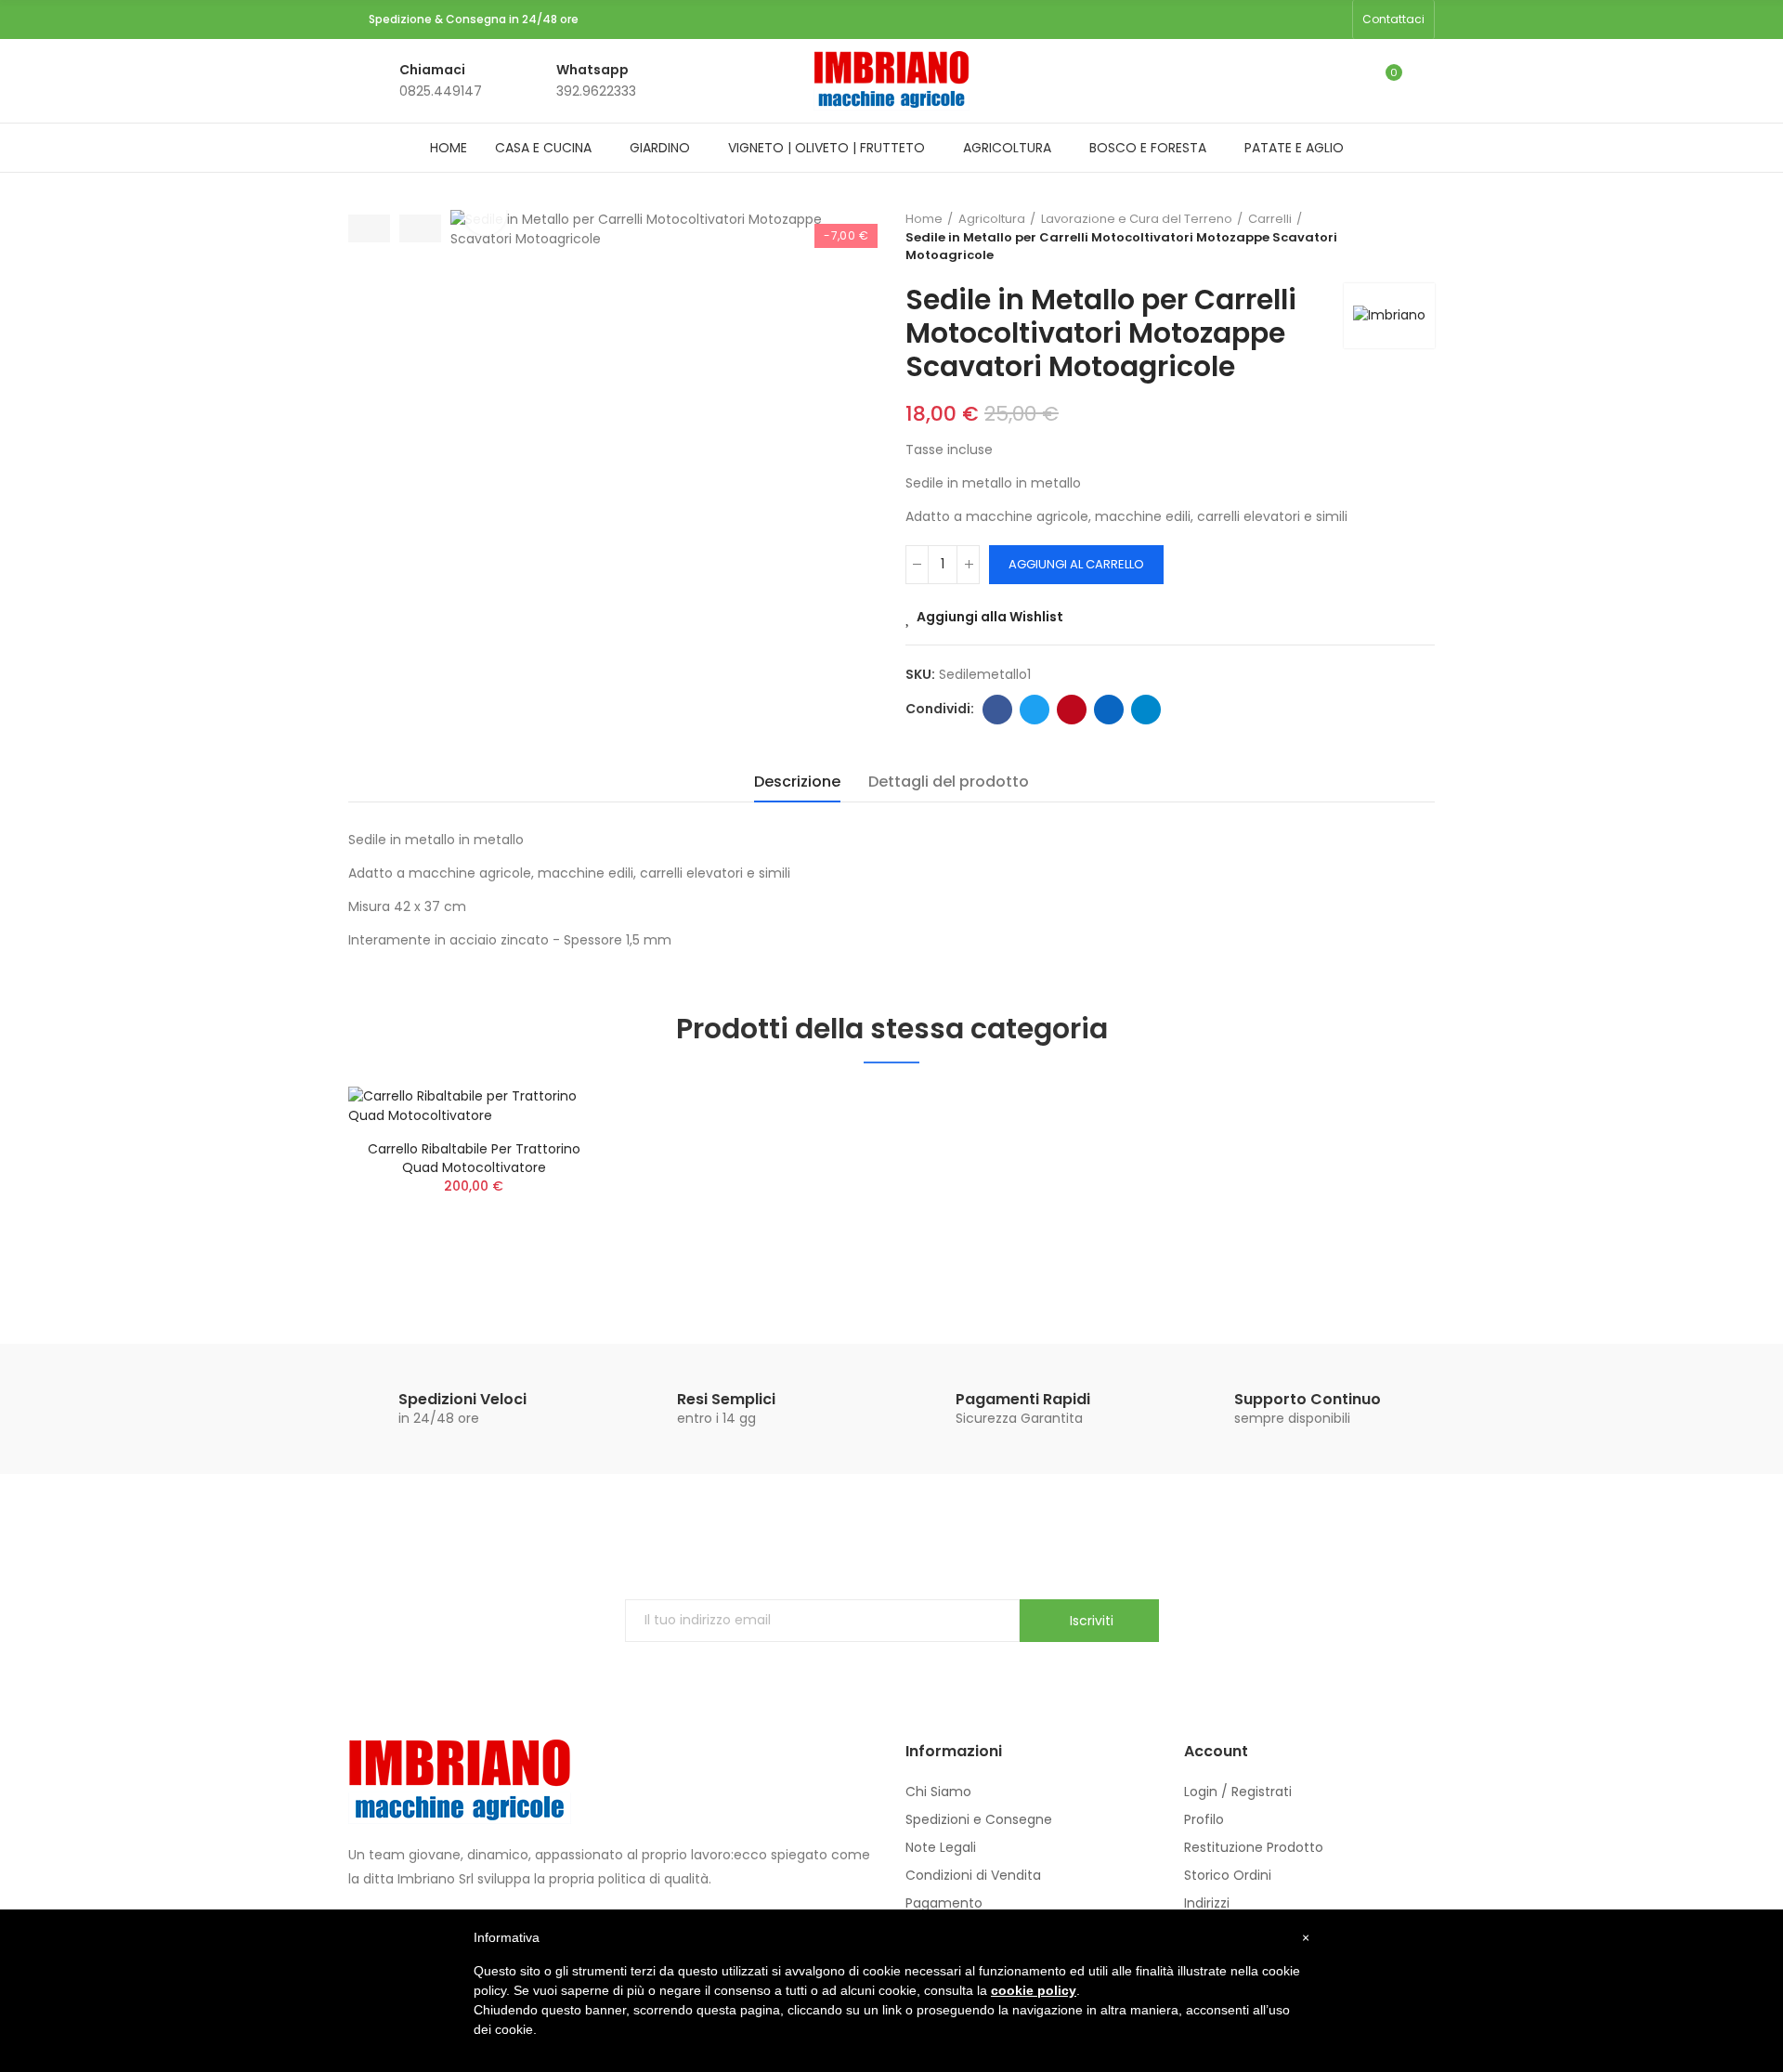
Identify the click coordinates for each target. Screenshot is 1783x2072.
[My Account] (1425, 81)
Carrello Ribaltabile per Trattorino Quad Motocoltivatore (474, 1158)
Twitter (1035, 710)
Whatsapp (592, 70)
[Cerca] (1348, 81)
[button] (1393, 20)
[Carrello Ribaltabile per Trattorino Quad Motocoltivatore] (474, 1106)
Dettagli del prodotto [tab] (949, 782)
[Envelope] (1333, 20)
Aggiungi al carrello (1076, 564)
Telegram (1146, 710)
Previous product (1402, 237)
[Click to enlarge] (485, 214)
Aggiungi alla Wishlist (990, 617)
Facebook (997, 710)
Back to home (1425, 237)
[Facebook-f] (1273, 20)
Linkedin (1109, 710)
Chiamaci (432, 70)
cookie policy (1034, 1990)
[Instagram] (1303, 20)
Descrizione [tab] (797, 782)
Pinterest (1072, 710)
